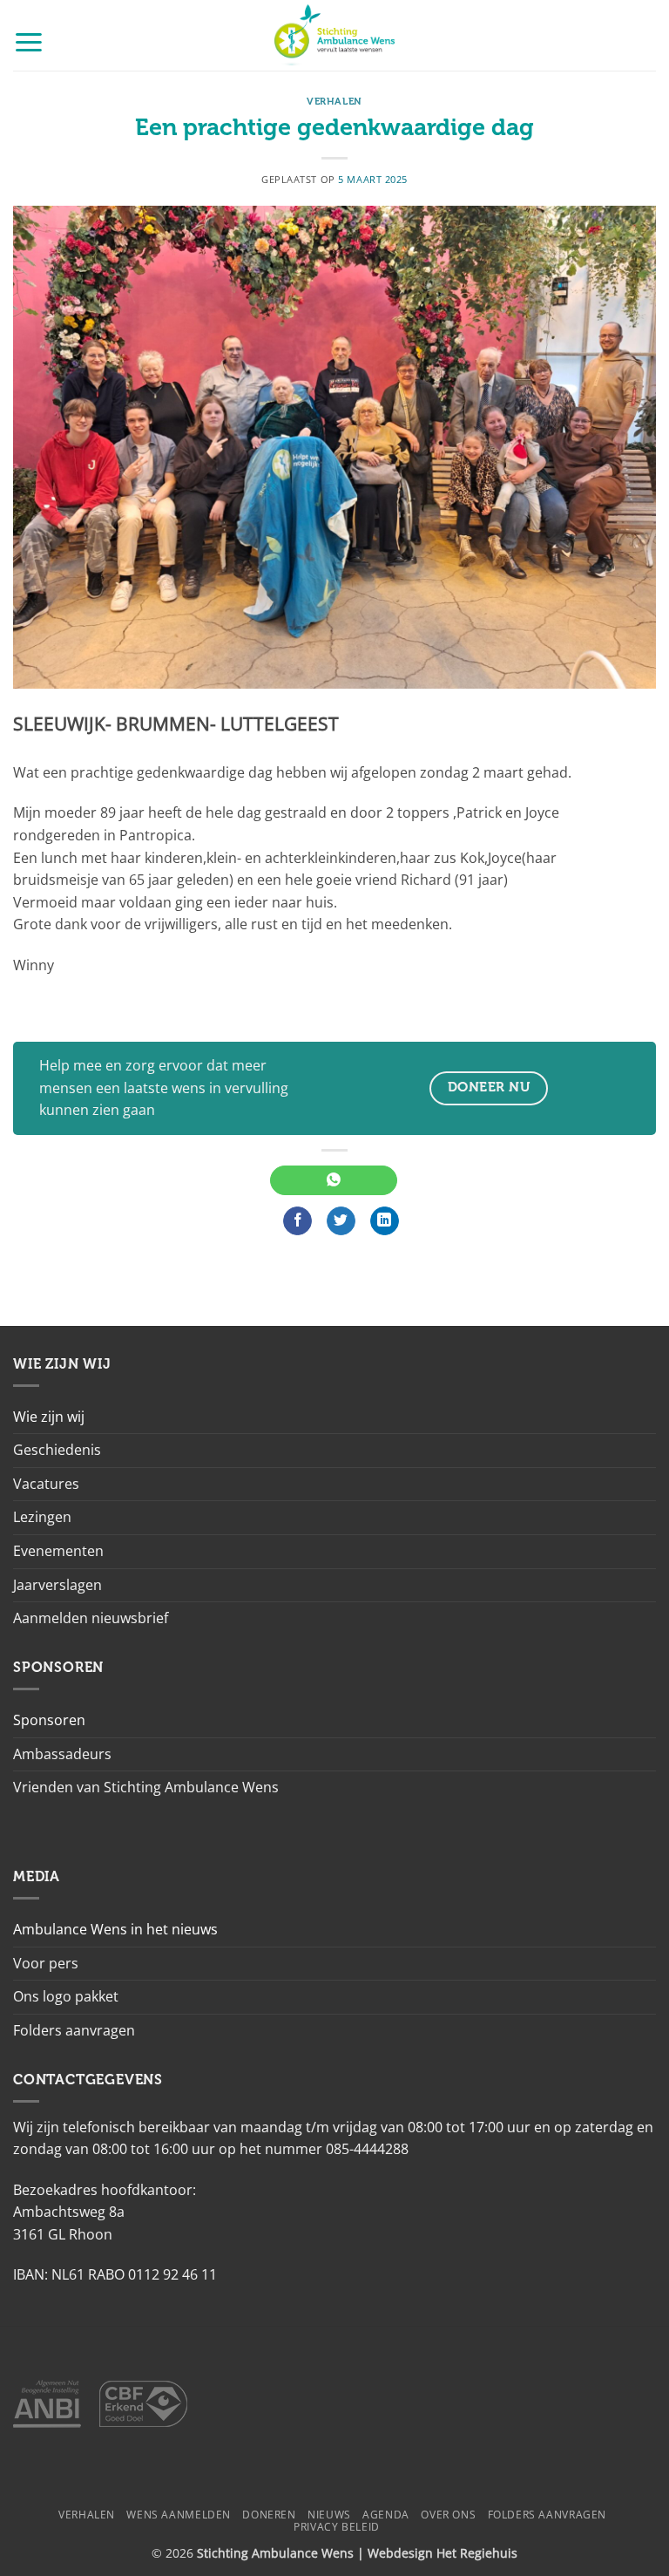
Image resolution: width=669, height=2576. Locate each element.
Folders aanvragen (74, 2030)
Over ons (448, 2515)
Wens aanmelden (179, 2515)
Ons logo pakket (66, 1996)
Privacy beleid (337, 2527)
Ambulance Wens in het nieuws (115, 1929)
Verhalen (334, 102)
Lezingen (42, 1517)
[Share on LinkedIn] (385, 1221)
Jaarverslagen (57, 1585)
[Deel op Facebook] (297, 1221)
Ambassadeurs (62, 1754)
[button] (29, 41)
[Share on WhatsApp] (333, 1180)
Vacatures (46, 1484)
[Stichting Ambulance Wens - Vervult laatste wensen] (335, 35)
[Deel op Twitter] (341, 1221)
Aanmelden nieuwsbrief (91, 1618)
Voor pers (46, 1963)
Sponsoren (49, 1720)
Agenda (386, 2515)
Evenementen (58, 1551)
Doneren (269, 2515)
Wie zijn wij (49, 1417)
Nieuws (329, 2515)
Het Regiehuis (477, 2553)
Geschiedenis (57, 1450)
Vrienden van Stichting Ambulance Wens (146, 1787)
